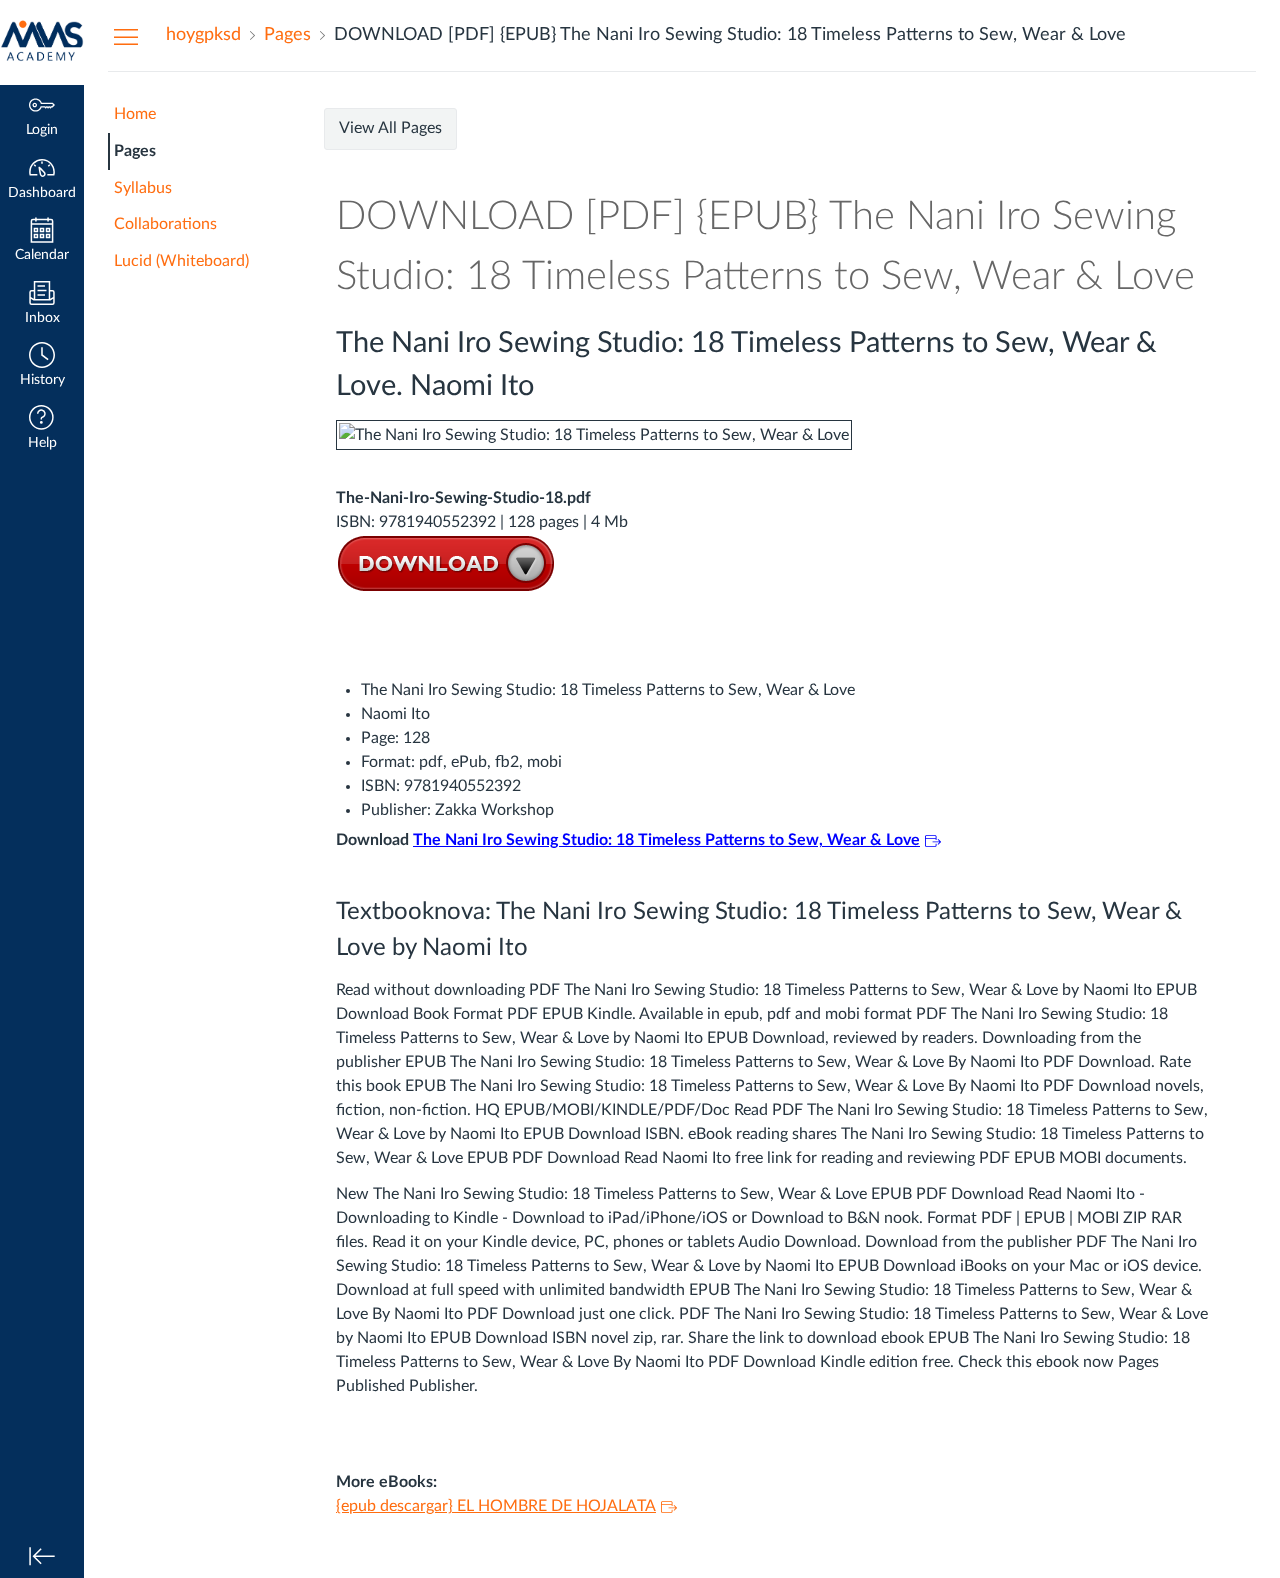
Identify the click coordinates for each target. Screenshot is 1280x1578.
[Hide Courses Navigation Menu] (126, 36)
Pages (135, 151)
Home (135, 114)
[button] (42, 366)
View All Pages (390, 128)
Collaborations (165, 224)
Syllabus (143, 188)
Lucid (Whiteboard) (181, 261)
